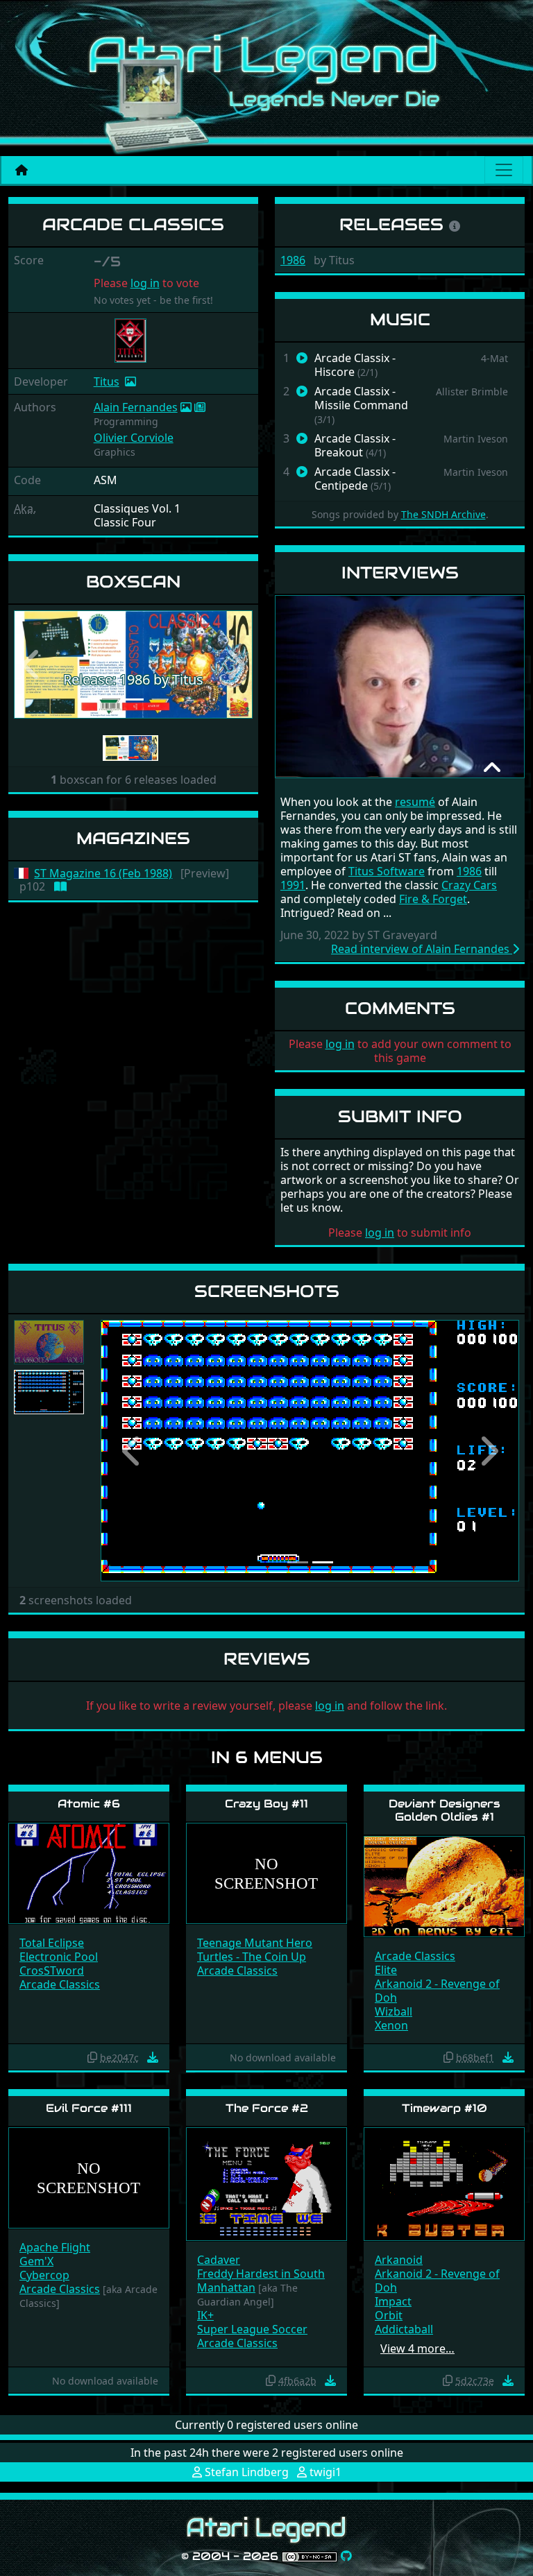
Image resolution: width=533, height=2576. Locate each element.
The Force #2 (267, 2108)
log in (145, 283)
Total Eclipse (52, 1943)
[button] (32, 665)
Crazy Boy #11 (266, 1804)
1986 (293, 260)
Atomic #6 (89, 1804)
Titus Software (387, 871)
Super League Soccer (252, 2329)
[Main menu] (504, 170)
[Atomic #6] (89, 1872)
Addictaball (404, 2329)
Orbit (389, 2315)
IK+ (205, 2315)
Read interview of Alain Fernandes (422, 949)
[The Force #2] (266, 2183)
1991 (293, 885)
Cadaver (219, 2260)
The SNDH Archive (443, 514)
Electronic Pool (59, 1957)
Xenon (391, 2025)
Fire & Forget (433, 899)
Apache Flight (55, 2247)
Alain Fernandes (136, 407)
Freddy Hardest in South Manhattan (261, 2281)
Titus (107, 381)
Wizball (394, 2011)
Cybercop (44, 2275)
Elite (386, 1970)
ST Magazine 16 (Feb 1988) (103, 874)
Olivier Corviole (134, 438)
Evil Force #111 (89, 2108)
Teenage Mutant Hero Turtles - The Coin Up (255, 1950)
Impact (393, 2301)
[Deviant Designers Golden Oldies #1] (444, 1886)
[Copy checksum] (92, 2057)
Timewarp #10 (445, 2108)
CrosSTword (52, 1970)
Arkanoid (399, 2260)
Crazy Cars (469, 885)
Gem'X (36, 2261)
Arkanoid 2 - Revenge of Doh (437, 1991)
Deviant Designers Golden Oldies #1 (445, 1810)
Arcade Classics (60, 1984)
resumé (415, 802)
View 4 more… (417, 2349)
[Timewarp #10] (444, 2183)
